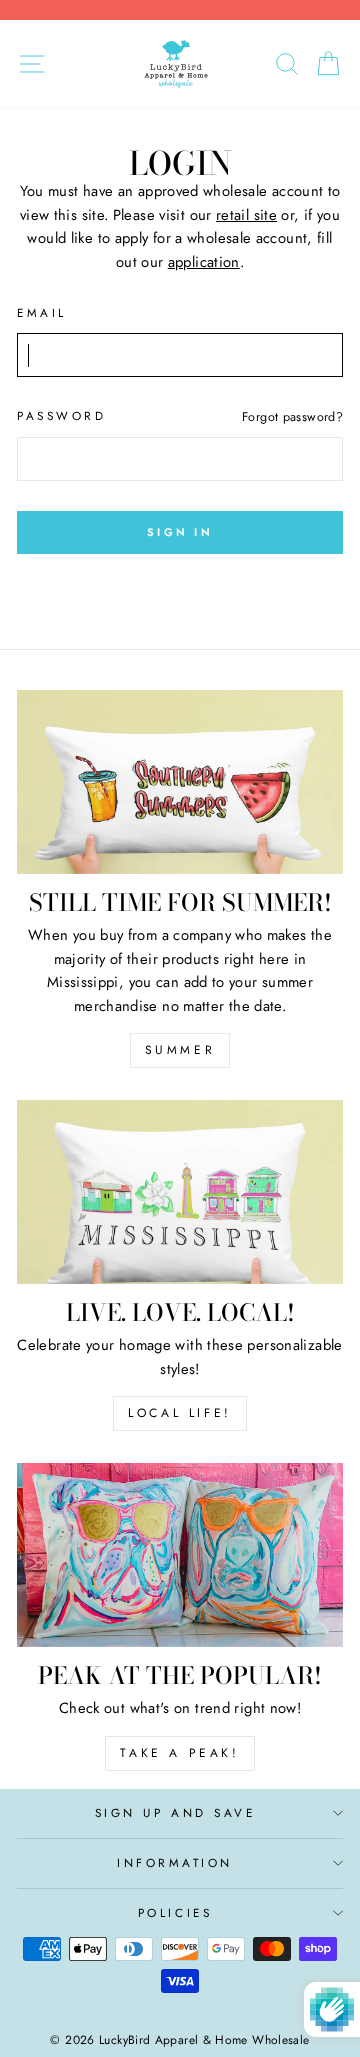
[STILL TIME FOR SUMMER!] (180, 781)
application (204, 262)
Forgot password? (292, 417)
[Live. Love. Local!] (180, 1191)
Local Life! (180, 1413)
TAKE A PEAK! (179, 1753)
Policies (175, 1912)
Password (61, 415)
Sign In (180, 532)
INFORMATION (175, 1862)
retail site (246, 215)
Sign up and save (175, 1812)
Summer (180, 1050)
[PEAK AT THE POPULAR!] (180, 1554)
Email (42, 312)
